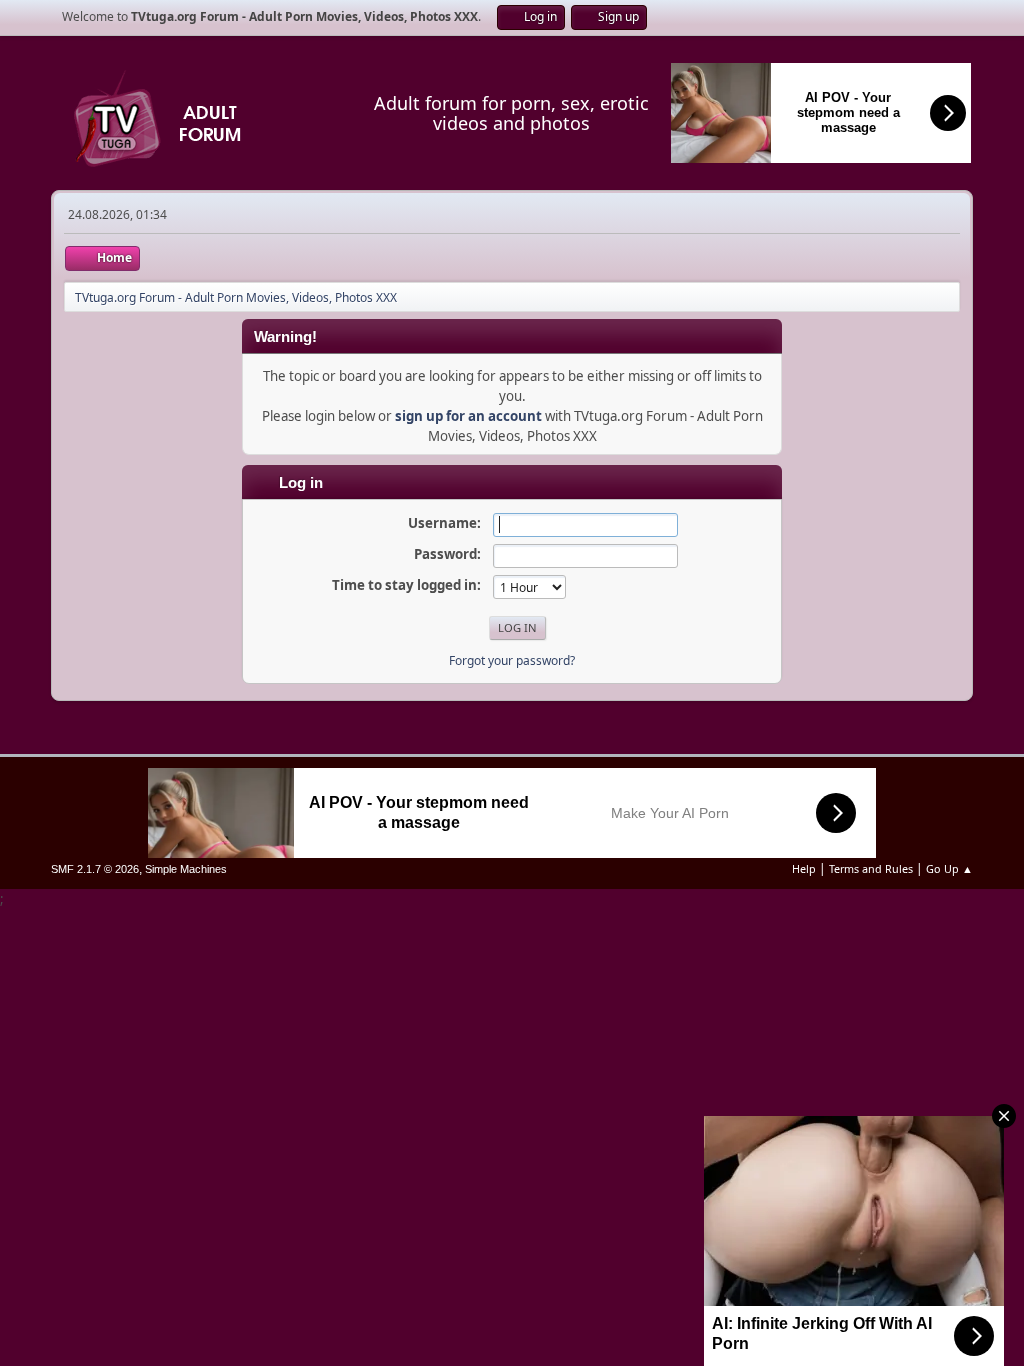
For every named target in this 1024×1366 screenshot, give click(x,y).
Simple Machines (186, 869)
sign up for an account (468, 416)
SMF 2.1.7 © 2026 (95, 869)
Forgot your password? (512, 660)
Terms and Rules (871, 868)
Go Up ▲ (949, 868)
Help (804, 868)
